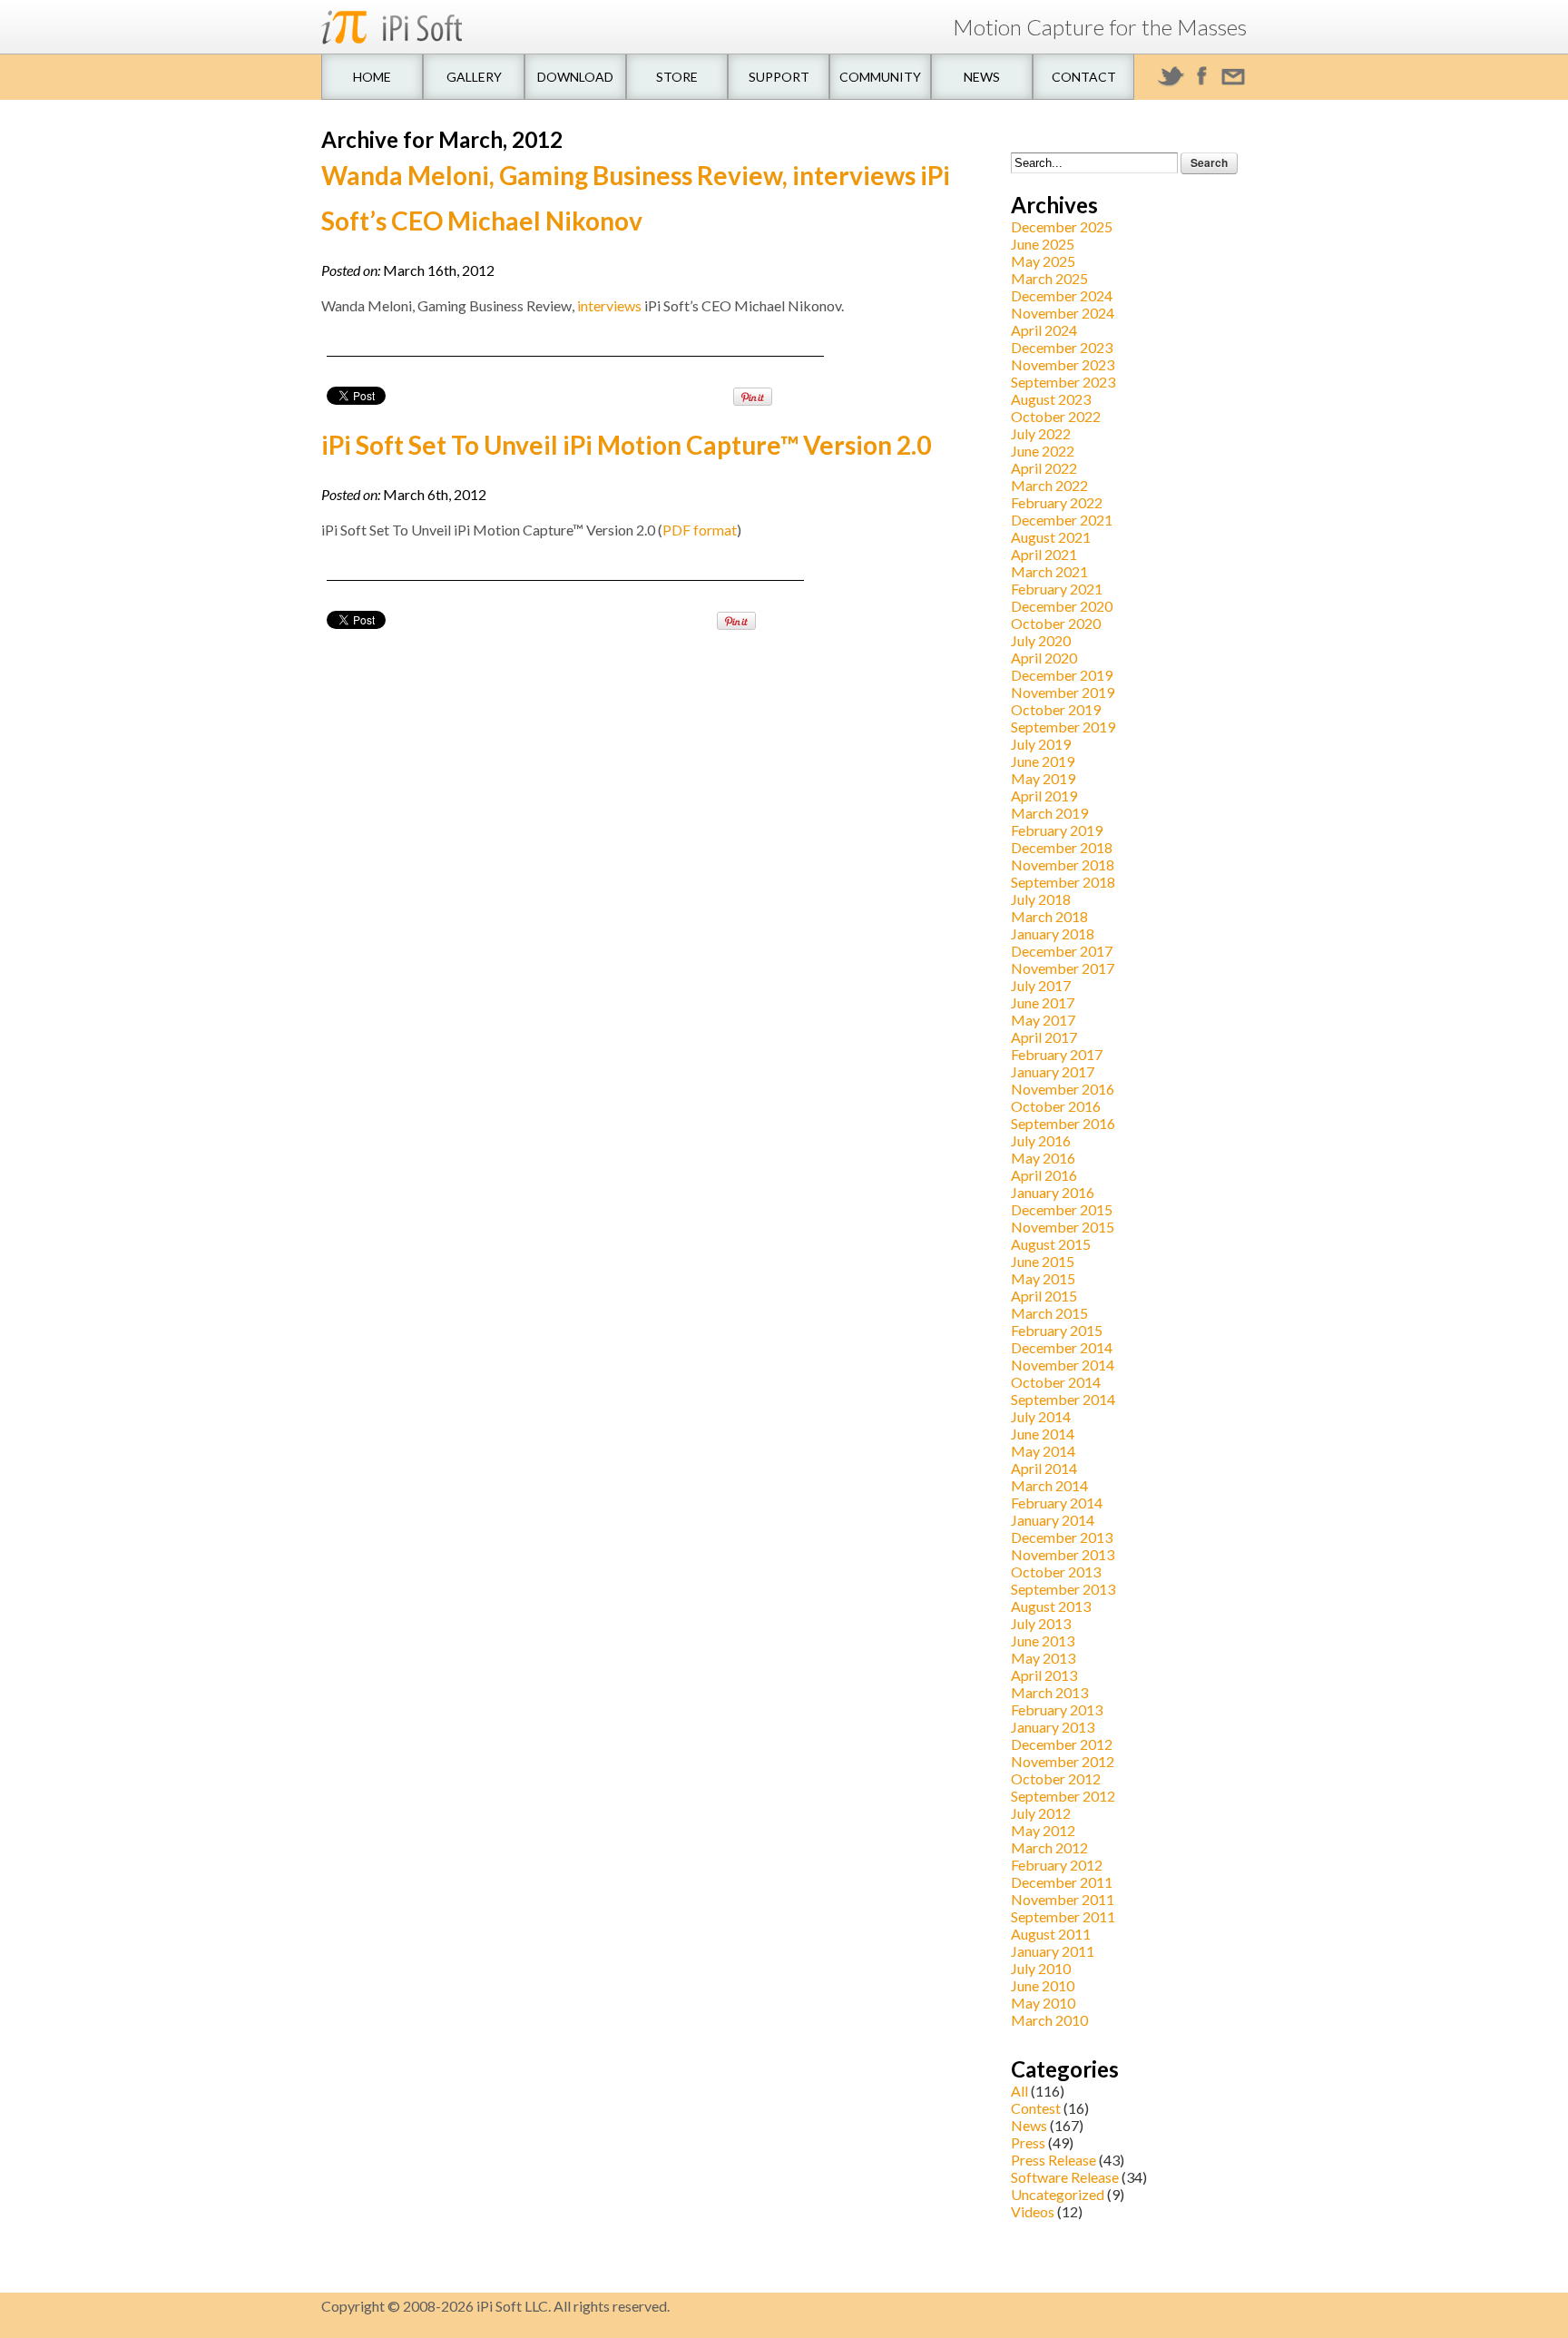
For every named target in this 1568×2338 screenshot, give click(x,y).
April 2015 (1044, 1296)
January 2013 (1053, 1727)
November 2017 (1063, 968)
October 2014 (1056, 1382)
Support (779, 77)
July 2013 (1041, 1623)
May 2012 (1043, 1830)
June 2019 (1043, 761)
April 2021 (1044, 554)
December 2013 (1062, 1537)
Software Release (1065, 2177)
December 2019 (1062, 675)
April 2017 (1044, 1037)
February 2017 (1057, 1054)
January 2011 (1053, 1951)
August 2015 (1051, 1244)
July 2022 (1041, 433)
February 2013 (1057, 1709)
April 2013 (1044, 1675)
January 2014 (1053, 1520)
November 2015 (1063, 1227)
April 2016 (1044, 1175)
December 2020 (1062, 606)
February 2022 (1057, 502)
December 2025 (1062, 226)
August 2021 (1051, 537)
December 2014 (1062, 1347)
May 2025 (1043, 261)
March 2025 (1049, 278)
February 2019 (1057, 830)
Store (677, 77)
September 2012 (1063, 1796)
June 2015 (1043, 1261)
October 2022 (1056, 416)
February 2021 (1057, 589)
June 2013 (1043, 1641)
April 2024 (1044, 330)
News (982, 77)
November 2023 (1063, 364)
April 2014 (1044, 1468)
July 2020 (1041, 640)
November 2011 (1063, 1899)
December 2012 (1062, 1744)
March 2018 (1049, 916)
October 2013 (1056, 1572)
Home (372, 77)
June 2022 (1043, 451)
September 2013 (1063, 1589)
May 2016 (1043, 1158)
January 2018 (1053, 933)
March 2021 (1049, 571)
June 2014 (1043, 1434)
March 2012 (1049, 1847)
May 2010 (1043, 2003)
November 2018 (1063, 864)
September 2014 (1063, 1399)
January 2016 (1053, 1192)
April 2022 (1044, 468)
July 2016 (1041, 1140)
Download (575, 77)
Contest (1036, 2108)
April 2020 (1044, 658)
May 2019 (1043, 778)
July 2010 (1041, 1968)
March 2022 (1049, 485)
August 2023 (1051, 399)
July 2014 (1041, 1416)
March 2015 (1049, 1313)
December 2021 (1062, 520)
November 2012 (1063, 1761)
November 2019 (1063, 692)
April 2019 (1044, 796)
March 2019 (1049, 813)
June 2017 (1043, 1002)
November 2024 (1063, 313)
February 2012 (1057, 1865)
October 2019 (1056, 709)
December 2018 (1062, 847)
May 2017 (1043, 1020)
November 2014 (1063, 1365)
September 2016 (1063, 1123)
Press (1028, 2142)
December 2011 (1062, 1882)
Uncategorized (1058, 2194)
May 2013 (1043, 1658)
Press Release (1053, 2160)
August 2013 (1051, 1606)
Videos (1033, 2211)
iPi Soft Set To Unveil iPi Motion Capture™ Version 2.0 (626, 445)
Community (880, 77)
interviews (609, 305)
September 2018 (1063, 882)
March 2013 (1049, 1692)
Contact (1084, 77)
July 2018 (1041, 899)
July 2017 (1041, 985)
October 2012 (1056, 1778)
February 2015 (1057, 1330)
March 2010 (1049, 2020)
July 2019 (1041, 744)
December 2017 (1062, 951)
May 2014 (1043, 1451)
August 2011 (1051, 1934)
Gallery (474, 77)
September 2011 (1063, 1916)
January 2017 (1053, 1071)
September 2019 (1063, 727)
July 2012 (1041, 1813)
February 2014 (1057, 1503)
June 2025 (1043, 244)
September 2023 (1063, 382)
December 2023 (1062, 347)
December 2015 (1062, 1209)
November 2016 (1063, 1089)
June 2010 (1043, 1985)
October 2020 (1056, 623)
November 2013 (1063, 1554)
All (1019, 2091)
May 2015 (1043, 1278)
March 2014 (1049, 1485)
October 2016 (1056, 1106)
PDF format (700, 530)
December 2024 (1062, 295)
